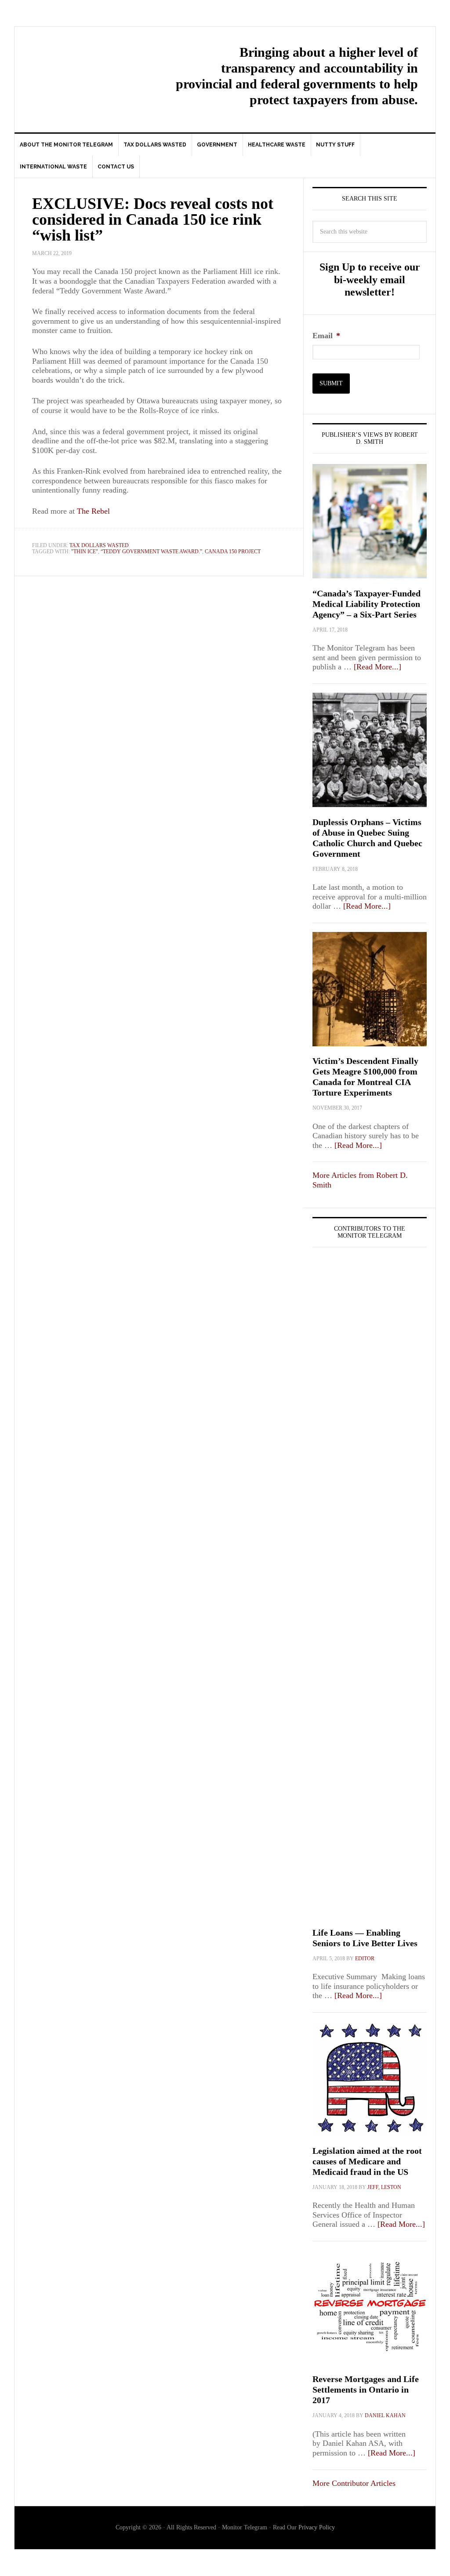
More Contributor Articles (354, 2483)
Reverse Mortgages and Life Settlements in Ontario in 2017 (366, 2390)
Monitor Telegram (89, 64)
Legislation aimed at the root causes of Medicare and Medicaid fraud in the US (367, 2161)
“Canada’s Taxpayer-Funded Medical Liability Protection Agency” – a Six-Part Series (367, 604)
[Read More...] (377, 667)
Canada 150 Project (233, 552)
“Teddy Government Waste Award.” (151, 552)
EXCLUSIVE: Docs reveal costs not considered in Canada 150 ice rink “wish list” (153, 219)
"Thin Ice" (85, 552)
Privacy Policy (317, 2527)
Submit (331, 383)
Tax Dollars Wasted (99, 545)
